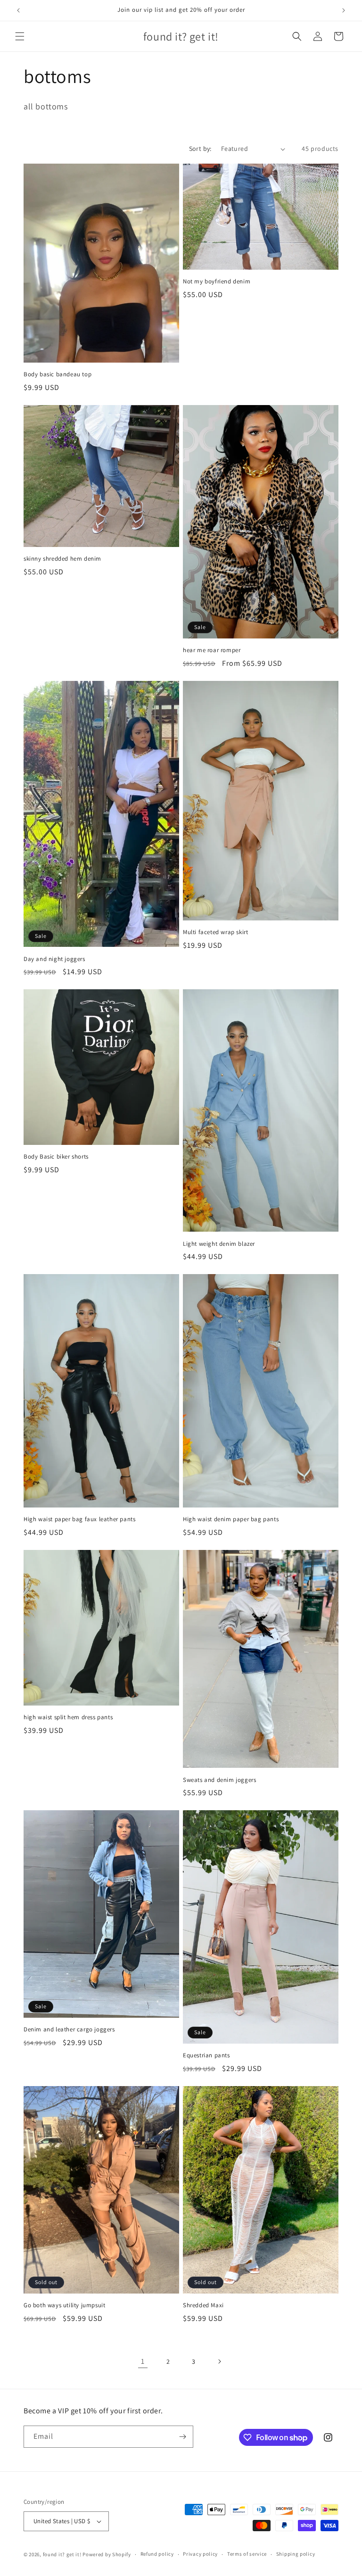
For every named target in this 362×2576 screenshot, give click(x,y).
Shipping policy (296, 2554)
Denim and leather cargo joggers (69, 2029)
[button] (20, 36)
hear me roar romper (212, 650)
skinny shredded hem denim (62, 559)
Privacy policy (200, 2554)
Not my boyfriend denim (217, 282)
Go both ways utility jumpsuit (64, 2305)
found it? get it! (62, 2554)
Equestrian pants (206, 2055)
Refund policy (157, 2554)
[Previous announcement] (18, 10)
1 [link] (143, 2361)
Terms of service (247, 2554)
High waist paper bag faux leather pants (79, 1519)
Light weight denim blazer (219, 1244)
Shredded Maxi (203, 2305)
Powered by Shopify (107, 2554)
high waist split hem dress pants (68, 1717)
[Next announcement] (344, 10)
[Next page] (219, 2361)
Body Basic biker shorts (56, 1157)
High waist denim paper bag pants (231, 1519)
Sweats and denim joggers (219, 1780)
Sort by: (200, 149)
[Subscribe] (182, 2437)
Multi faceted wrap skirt (215, 932)
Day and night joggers (54, 959)
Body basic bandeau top (58, 374)
